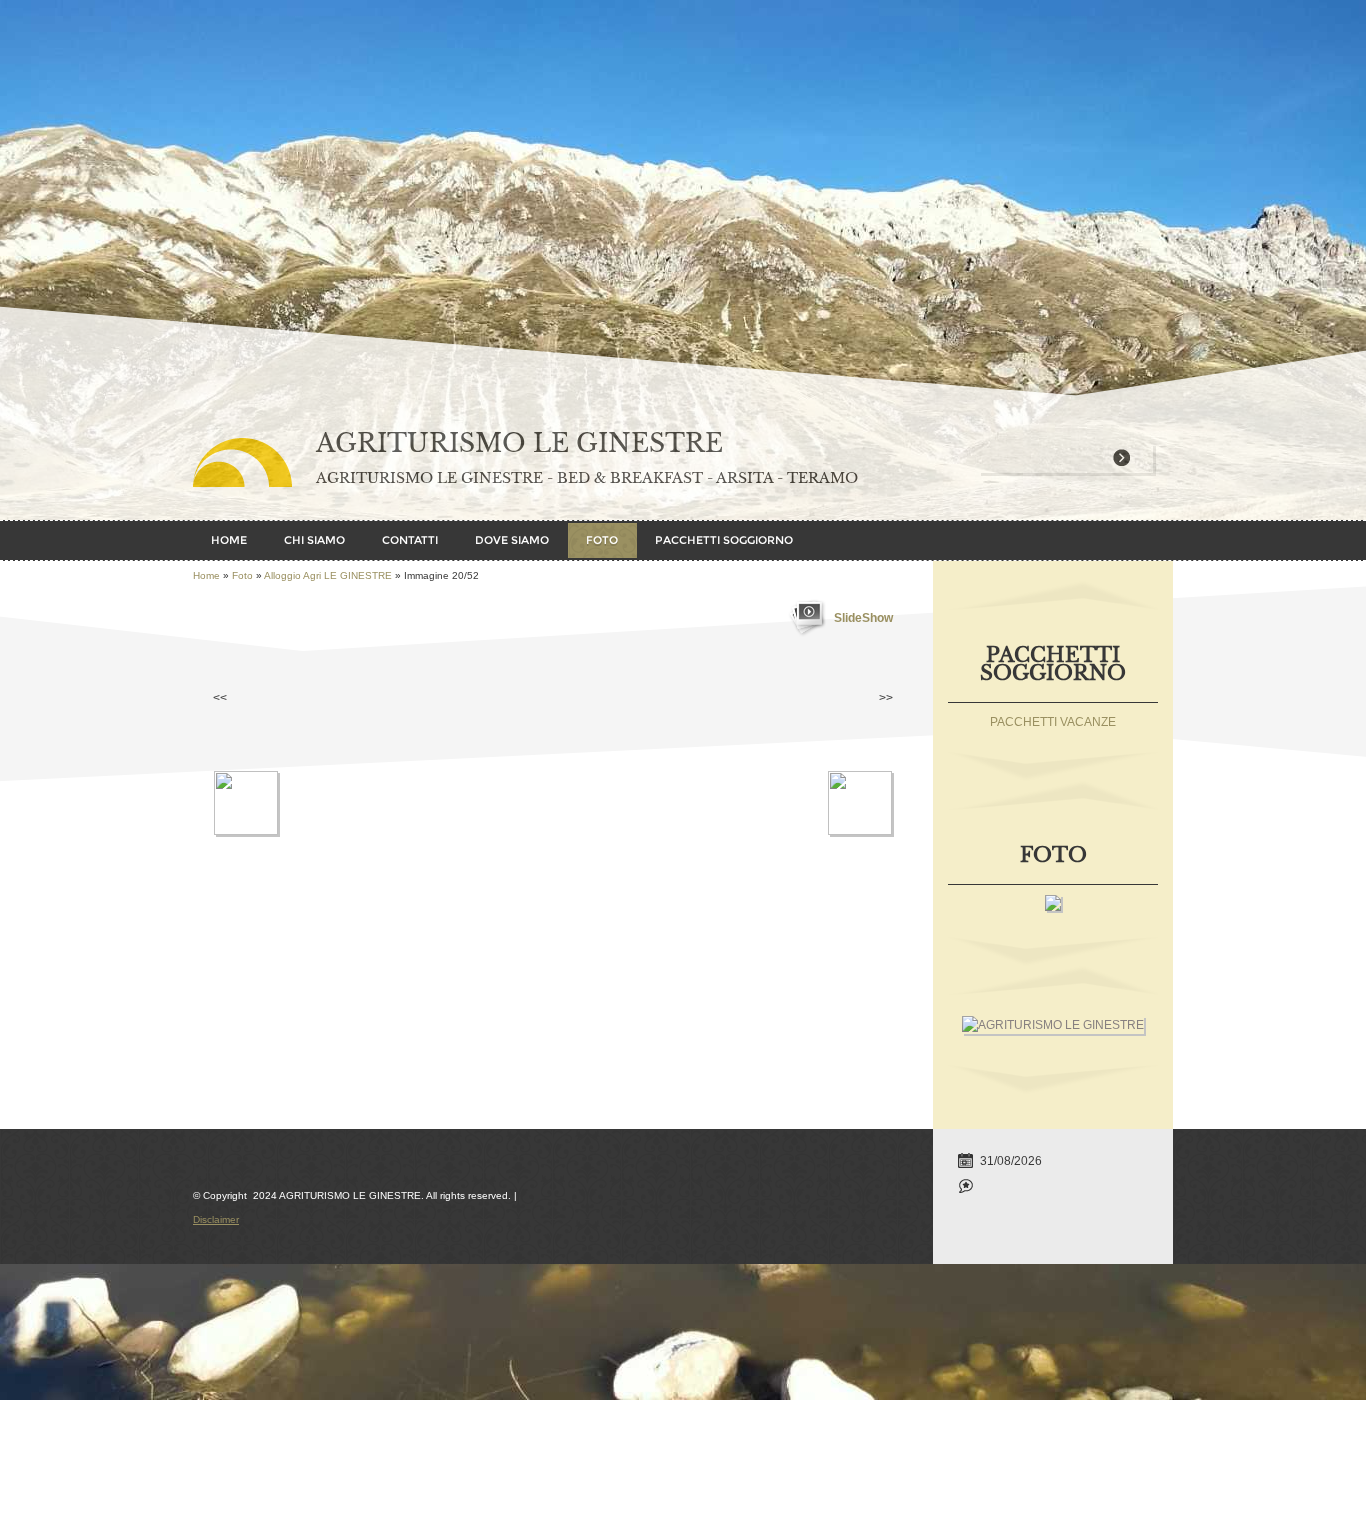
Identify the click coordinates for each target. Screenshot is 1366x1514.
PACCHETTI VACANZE (1053, 722)
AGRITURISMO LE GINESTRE (519, 443)
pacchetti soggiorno (724, 540)
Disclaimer (216, 1219)
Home (229, 540)
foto (602, 540)
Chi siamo (314, 540)
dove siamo (512, 540)
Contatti (410, 540)
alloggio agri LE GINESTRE (328, 575)
